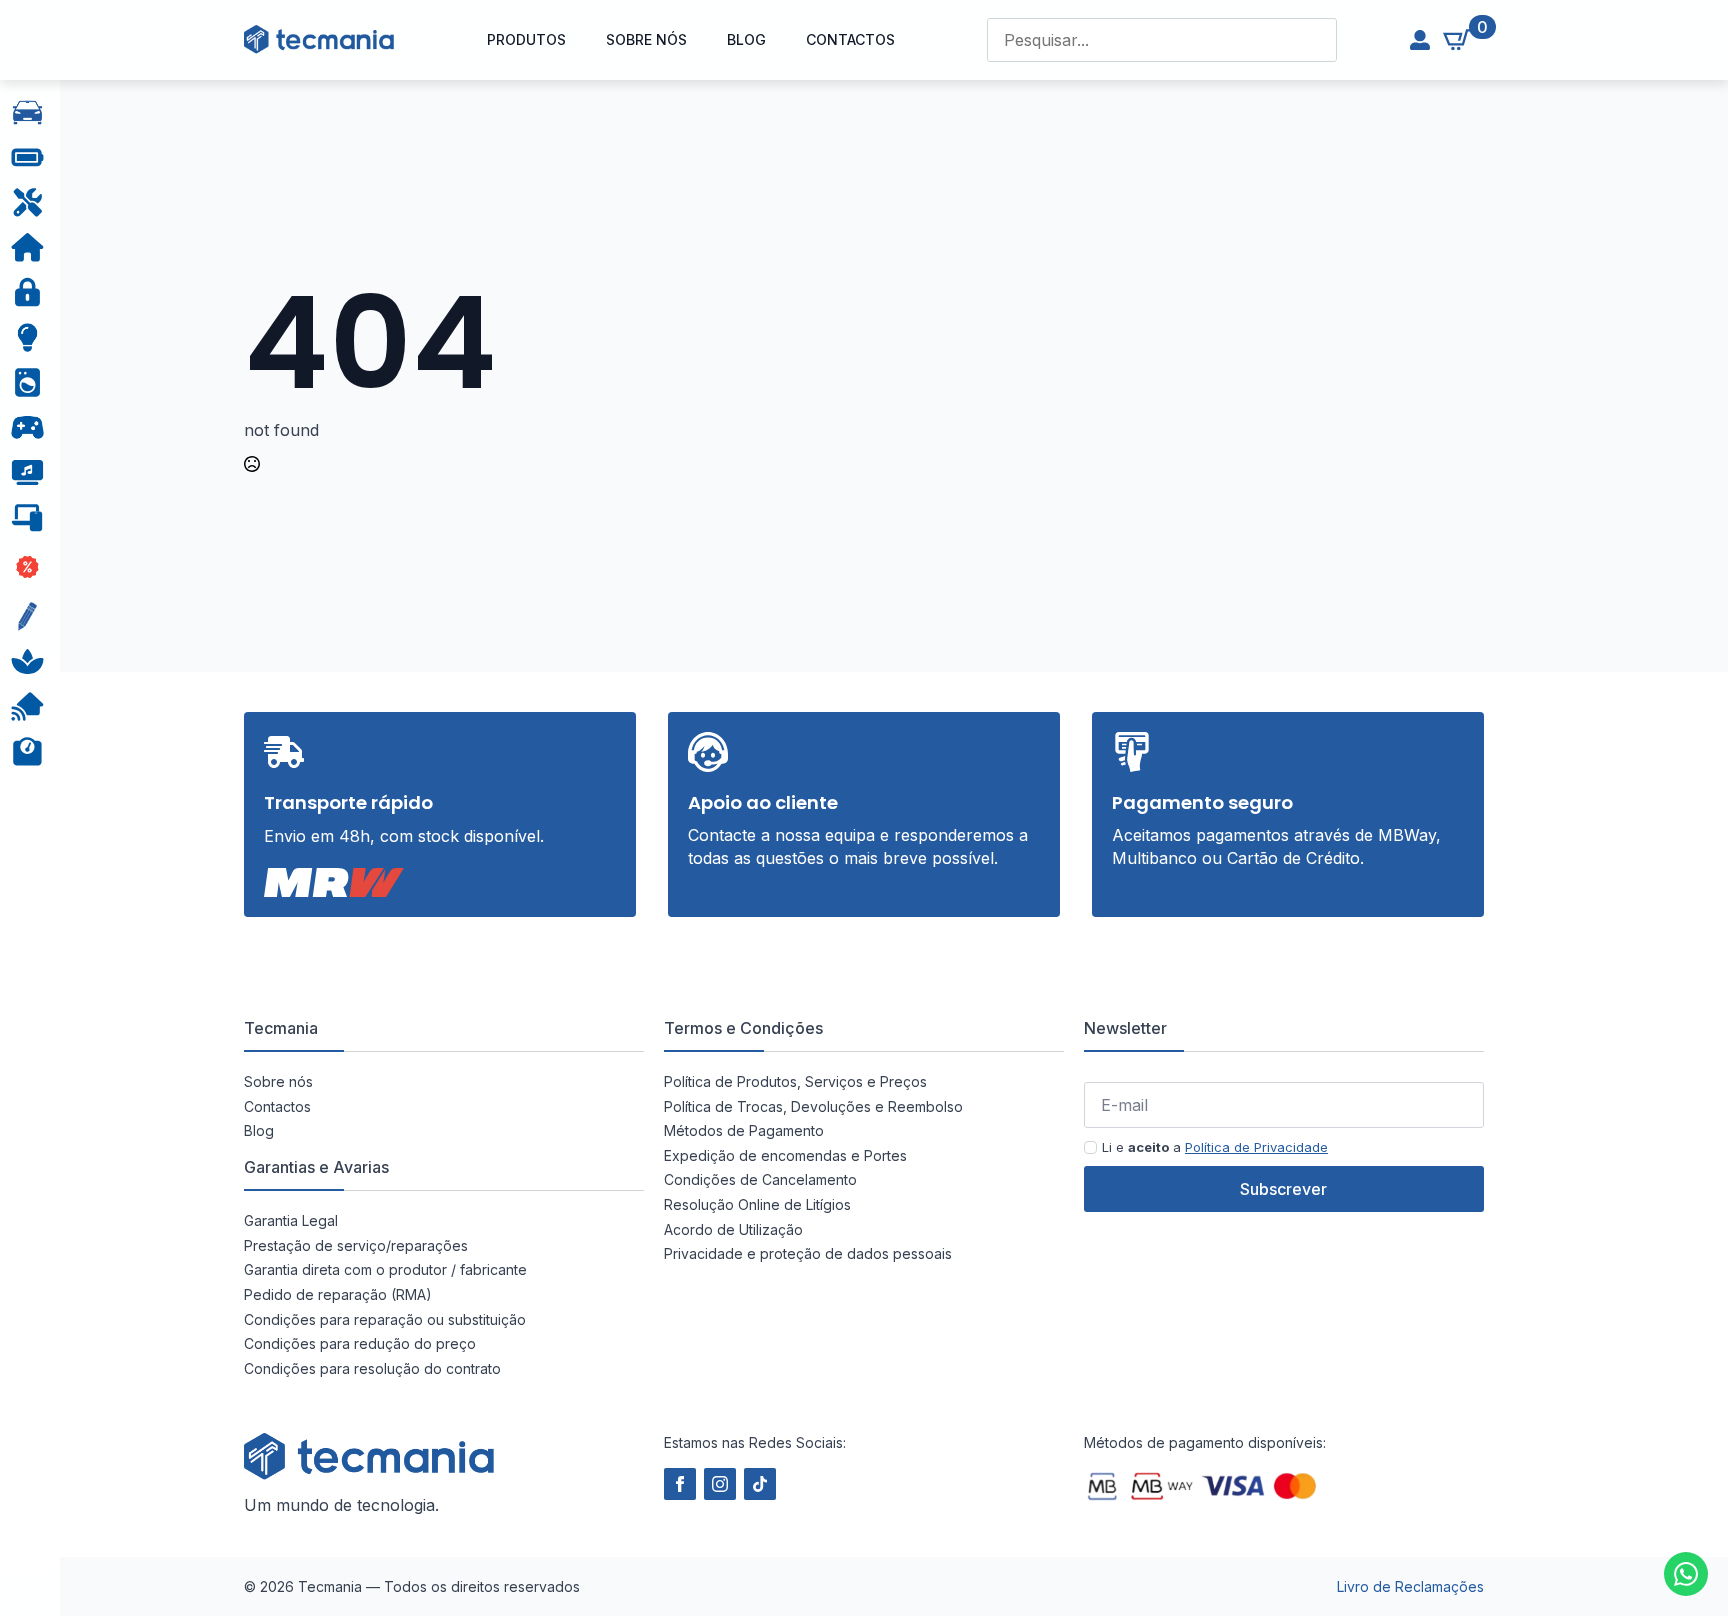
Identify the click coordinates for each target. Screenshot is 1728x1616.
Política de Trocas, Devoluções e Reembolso (813, 1106)
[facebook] (680, 1484)
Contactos (850, 39)
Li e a (1215, 1147)
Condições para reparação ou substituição (385, 1319)
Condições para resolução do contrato (372, 1368)
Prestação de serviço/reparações (356, 1245)
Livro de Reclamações (1410, 1586)
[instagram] (720, 1484)
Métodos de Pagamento (744, 1130)
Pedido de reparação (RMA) (338, 1294)
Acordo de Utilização (733, 1229)
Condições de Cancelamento (760, 1179)
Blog (746, 39)
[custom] (1686, 1574)
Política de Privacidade (1256, 1147)
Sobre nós (646, 39)
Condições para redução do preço (360, 1343)
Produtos (526, 39)
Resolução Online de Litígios (757, 1204)
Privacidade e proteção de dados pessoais (808, 1253)
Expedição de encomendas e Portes (785, 1155)
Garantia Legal (291, 1220)
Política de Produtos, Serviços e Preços (795, 1081)
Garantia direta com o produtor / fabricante (385, 1269)
